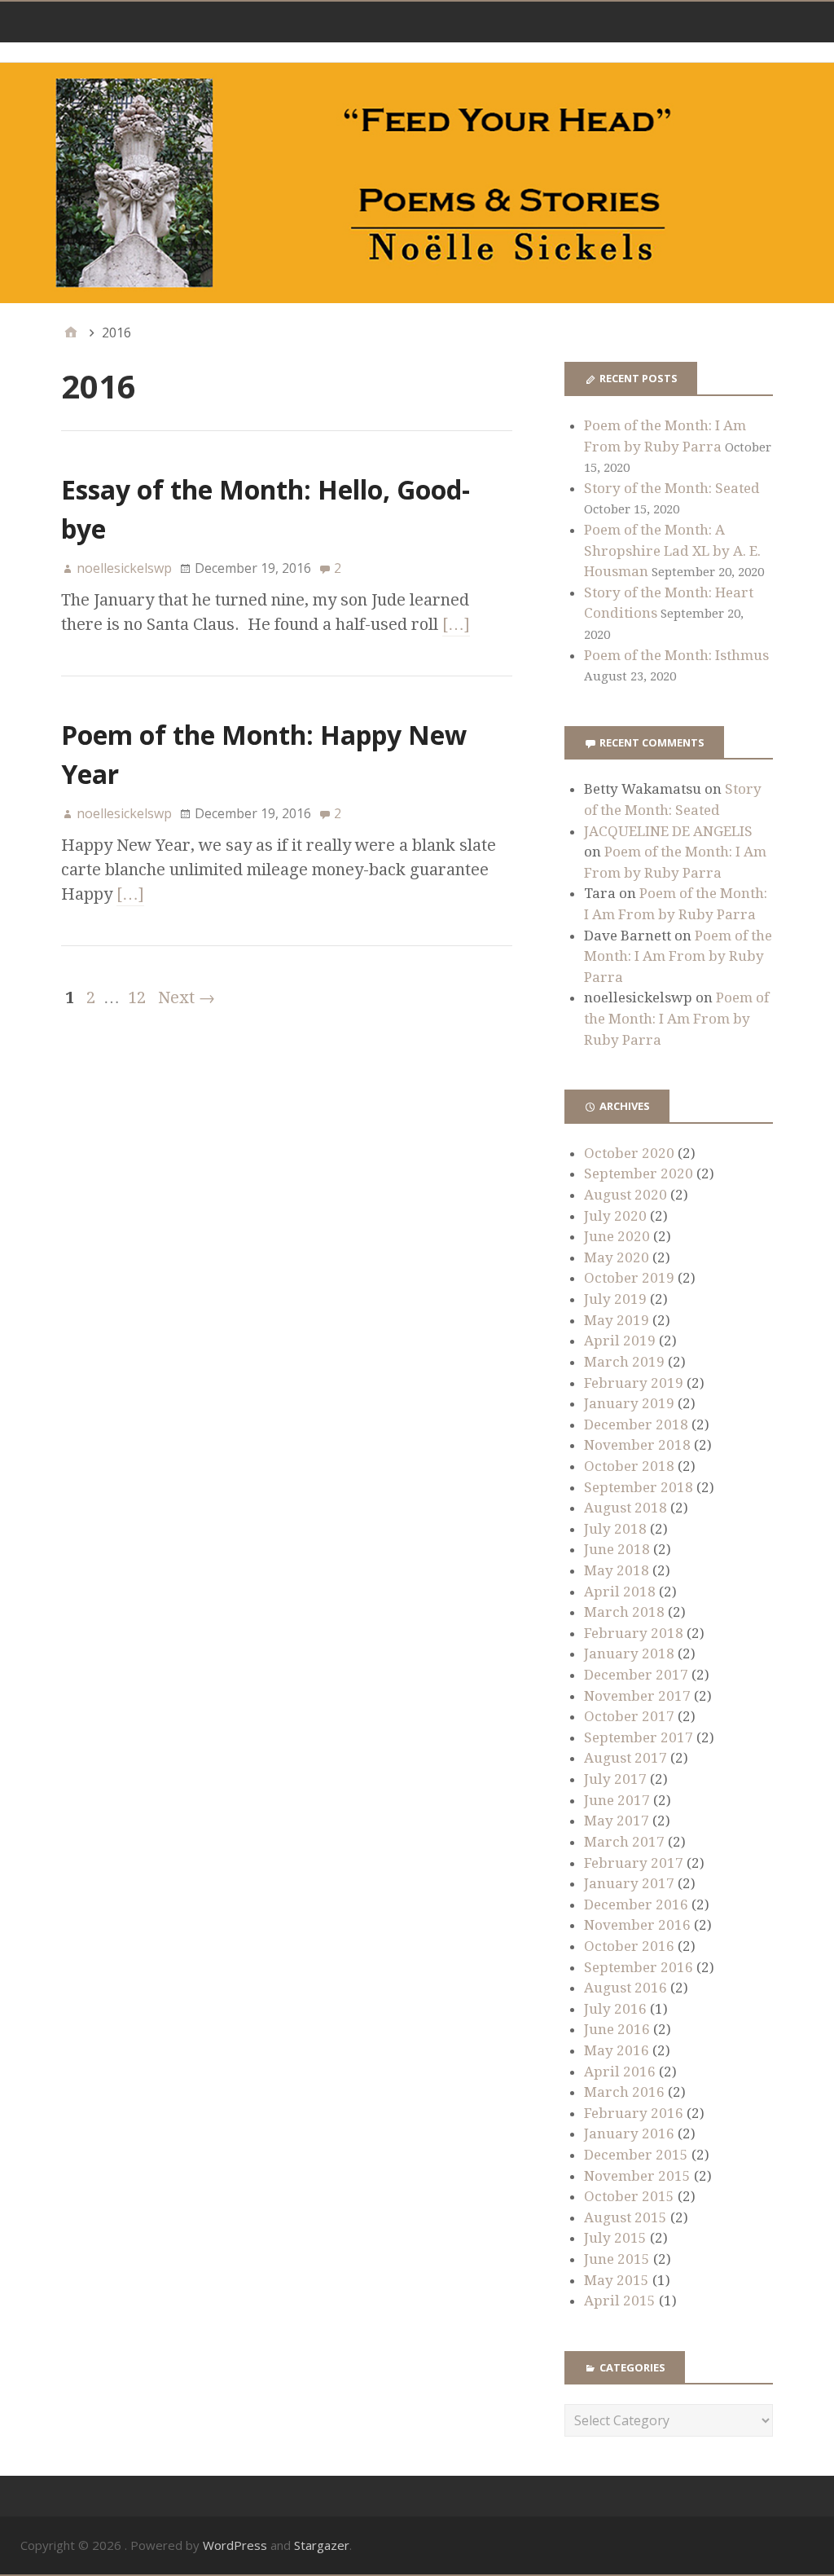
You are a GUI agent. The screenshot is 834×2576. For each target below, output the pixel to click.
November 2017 (637, 1696)
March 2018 (624, 1612)
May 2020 (617, 1257)
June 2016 (617, 2029)
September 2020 (639, 1174)
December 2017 (636, 1675)
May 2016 (617, 2050)
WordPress (235, 2545)
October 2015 (629, 2196)
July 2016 (615, 2009)
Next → (187, 997)
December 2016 (636, 1904)
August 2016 (625, 1988)
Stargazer (322, 2545)
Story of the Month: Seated (672, 488)
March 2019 (624, 1362)
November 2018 (637, 1445)
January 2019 (629, 1403)
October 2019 (629, 1278)
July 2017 (615, 1779)
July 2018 (615, 1529)
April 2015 (620, 2301)
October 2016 (629, 1946)
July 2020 (615, 1216)
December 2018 (636, 1425)
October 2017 (629, 1716)
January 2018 (629, 1653)
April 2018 (620, 1592)
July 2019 (615, 1299)
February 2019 (634, 1383)
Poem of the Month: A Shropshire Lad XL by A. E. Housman (672, 550)
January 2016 (629, 2133)
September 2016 (639, 1967)
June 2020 (617, 1236)
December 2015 (636, 2155)
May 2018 (617, 1570)
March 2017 (624, 1842)
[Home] (71, 332)
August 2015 (625, 2217)
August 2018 (625, 1508)
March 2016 (624, 2092)
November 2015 (637, 2176)
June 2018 (617, 1549)
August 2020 (625, 1195)
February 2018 (634, 1633)
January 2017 (629, 1883)
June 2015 (617, 2259)
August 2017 (625, 1758)
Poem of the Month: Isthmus (676, 655)
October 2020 (629, 1153)
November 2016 (637, 1925)
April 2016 (620, 2072)
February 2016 (634, 2113)
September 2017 (639, 1737)
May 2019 (617, 1320)
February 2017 (634, 1863)
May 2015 (617, 2280)
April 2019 (620, 1341)
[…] (456, 624)
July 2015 (615, 2238)
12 (137, 997)
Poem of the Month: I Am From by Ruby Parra (678, 956)
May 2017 (617, 1821)
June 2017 (617, 1800)
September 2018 (639, 1487)
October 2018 (629, 1466)
